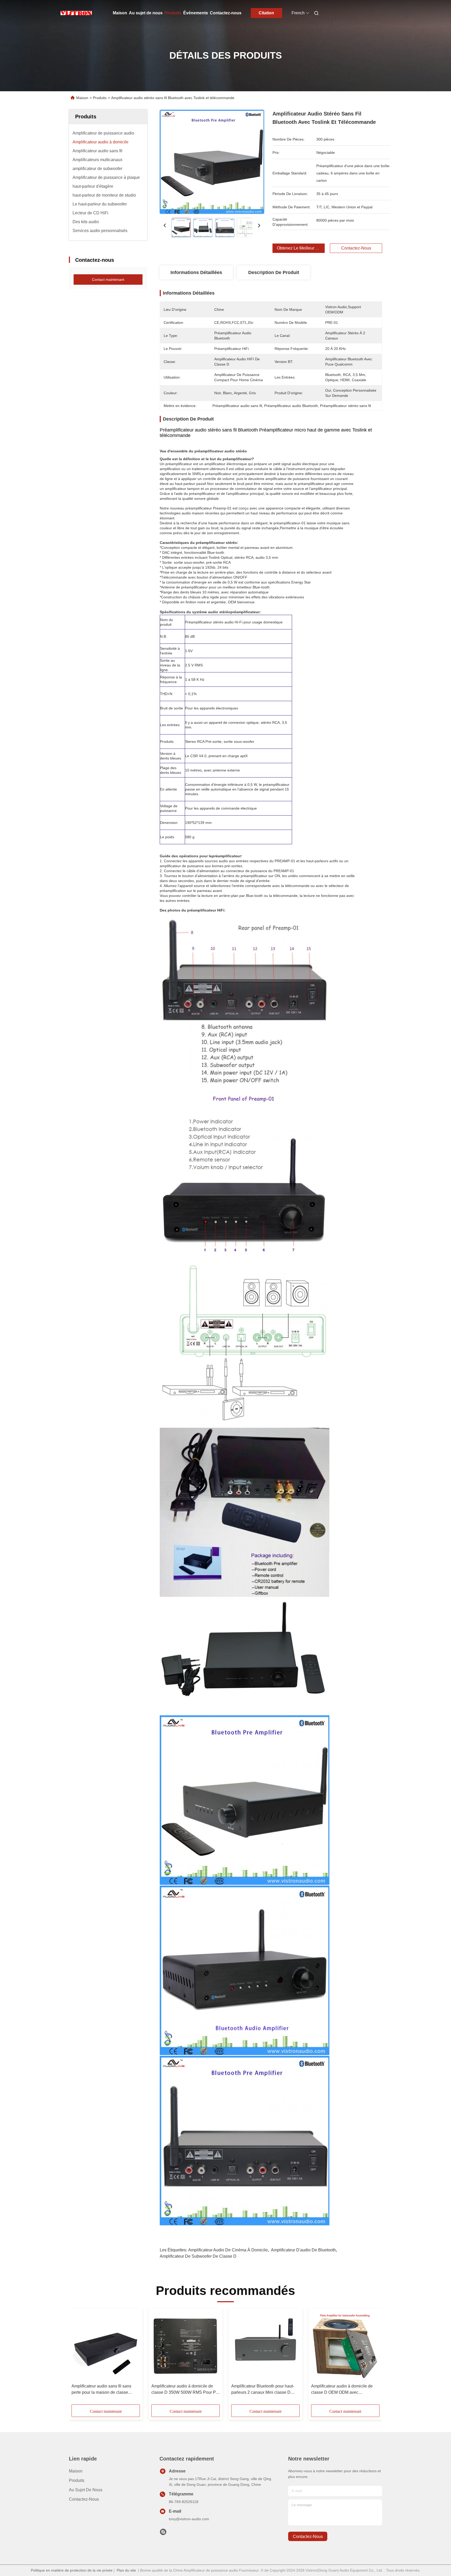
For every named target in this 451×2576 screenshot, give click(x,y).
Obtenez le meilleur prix (300, 248)
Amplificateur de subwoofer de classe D (198, 2256)
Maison (120, 13)
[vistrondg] (163, 2533)
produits (77, 2480)
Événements (196, 13)
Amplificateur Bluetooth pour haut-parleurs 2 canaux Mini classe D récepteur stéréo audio (263, 2390)
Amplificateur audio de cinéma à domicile (228, 2250)
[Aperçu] (76, 13)
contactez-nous (308, 2536)
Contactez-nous (226, 13)
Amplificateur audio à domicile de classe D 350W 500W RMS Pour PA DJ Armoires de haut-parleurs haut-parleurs (185, 2390)
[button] (78, 2358)
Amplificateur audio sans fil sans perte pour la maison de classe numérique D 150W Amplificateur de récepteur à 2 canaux (105, 2390)
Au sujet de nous (146, 13)
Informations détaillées (196, 272)
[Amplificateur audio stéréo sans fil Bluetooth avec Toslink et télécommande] (212, 162)
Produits (173, 13)
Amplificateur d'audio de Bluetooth (303, 2250)
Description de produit (274, 272)
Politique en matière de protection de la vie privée (72, 2570)
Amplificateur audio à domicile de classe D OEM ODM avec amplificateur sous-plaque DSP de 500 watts (343, 2390)
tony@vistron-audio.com (189, 2519)
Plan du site (126, 2570)
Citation (266, 13)
